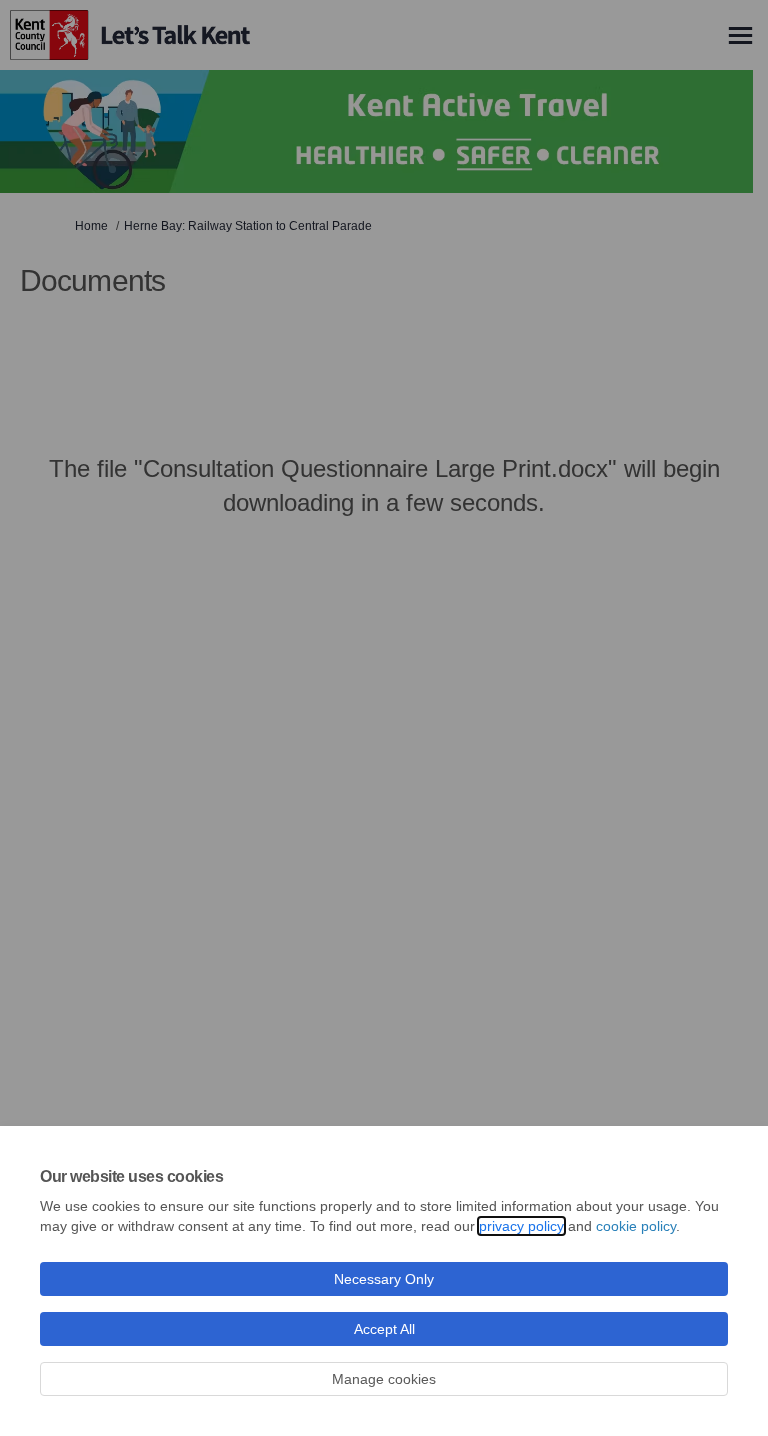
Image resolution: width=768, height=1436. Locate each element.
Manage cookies (384, 1379)
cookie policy (636, 1226)
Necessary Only (384, 1279)
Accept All (384, 1329)
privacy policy (521, 1226)
